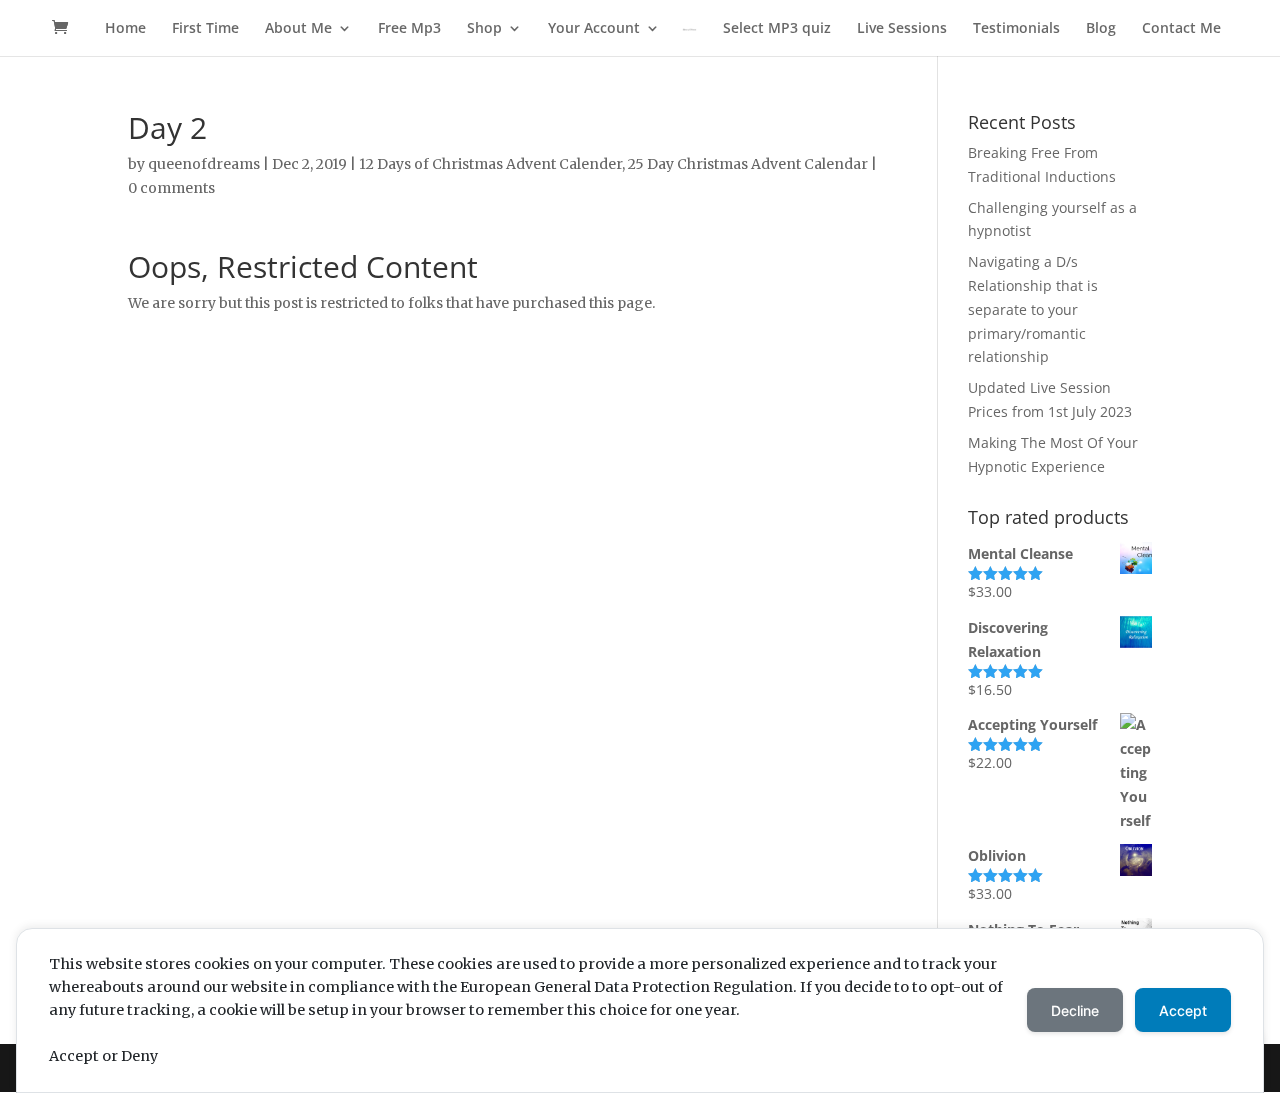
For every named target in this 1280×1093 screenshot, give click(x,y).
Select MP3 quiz (777, 29)
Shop (484, 29)
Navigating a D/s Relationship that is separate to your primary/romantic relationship (1033, 309)
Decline (1075, 1010)
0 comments (171, 188)
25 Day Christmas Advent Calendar (748, 164)
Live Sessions (902, 29)
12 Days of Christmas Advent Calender (490, 164)
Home (125, 29)
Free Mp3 (409, 29)
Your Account (594, 29)
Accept (1183, 1010)
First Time (205, 29)
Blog (1101, 29)
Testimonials (1016, 29)
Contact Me (1181, 29)
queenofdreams (204, 164)
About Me (298, 29)
